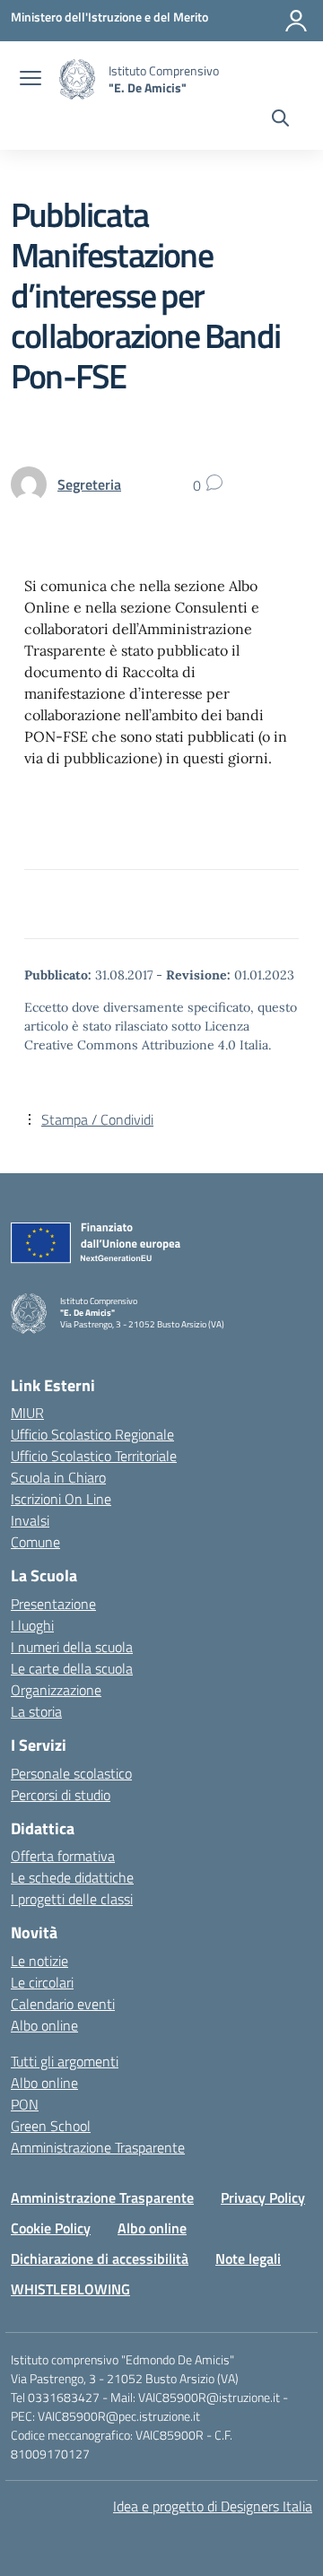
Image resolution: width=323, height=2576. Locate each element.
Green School (51, 2126)
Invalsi (30, 1520)
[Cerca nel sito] (280, 120)
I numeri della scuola (72, 1647)
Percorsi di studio (61, 1795)
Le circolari (42, 1982)
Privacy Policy (263, 2197)
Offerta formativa (63, 1856)
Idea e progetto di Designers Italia (213, 2506)
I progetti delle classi (72, 1899)
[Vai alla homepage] (77, 79)
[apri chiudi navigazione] (31, 80)
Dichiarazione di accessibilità (100, 2258)
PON (25, 2104)
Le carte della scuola (72, 1668)
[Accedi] (296, 21)
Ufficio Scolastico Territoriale (94, 1456)
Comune (35, 1542)
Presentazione (53, 1604)
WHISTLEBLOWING (70, 2289)
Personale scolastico (71, 1773)
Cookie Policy (51, 2228)
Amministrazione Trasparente (98, 2147)
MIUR (27, 1413)
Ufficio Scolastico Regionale (92, 1434)
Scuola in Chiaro (58, 1477)
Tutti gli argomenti (65, 2061)
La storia (36, 1711)
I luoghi (32, 1625)
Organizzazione (56, 1690)
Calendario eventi (63, 2004)
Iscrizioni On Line (61, 1499)
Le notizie (39, 1961)
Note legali (248, 2258)
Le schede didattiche (72, 1877)
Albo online (44, 2025)
